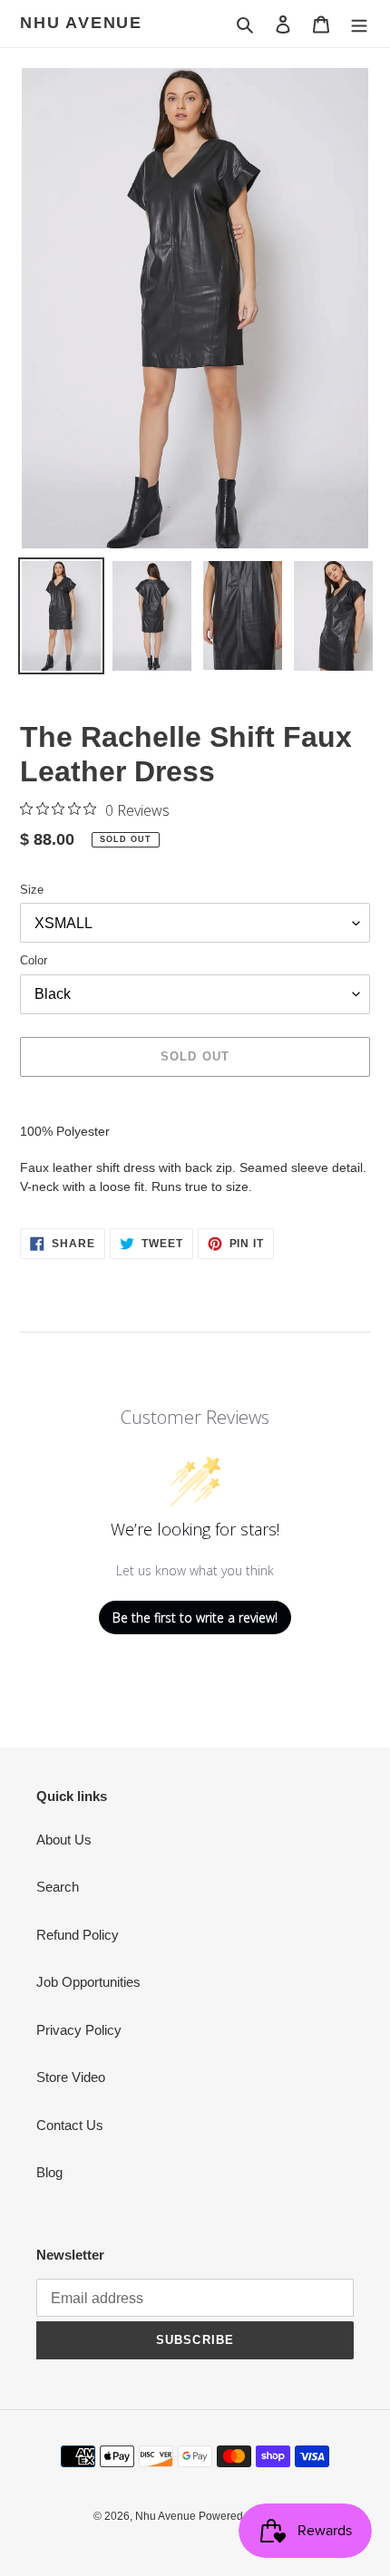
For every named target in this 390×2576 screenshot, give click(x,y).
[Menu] (359, 24)
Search (58, 1887)
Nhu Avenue (81, 23)
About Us (64, 1840)
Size (32, 890)
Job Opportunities (88, 1982)
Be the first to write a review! (195, 1617)
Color (34, 960)
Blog (49, 2172)
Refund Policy (78, 1935)
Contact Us (70, 2125)
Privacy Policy (79, 2030)
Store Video (71, 2077)
